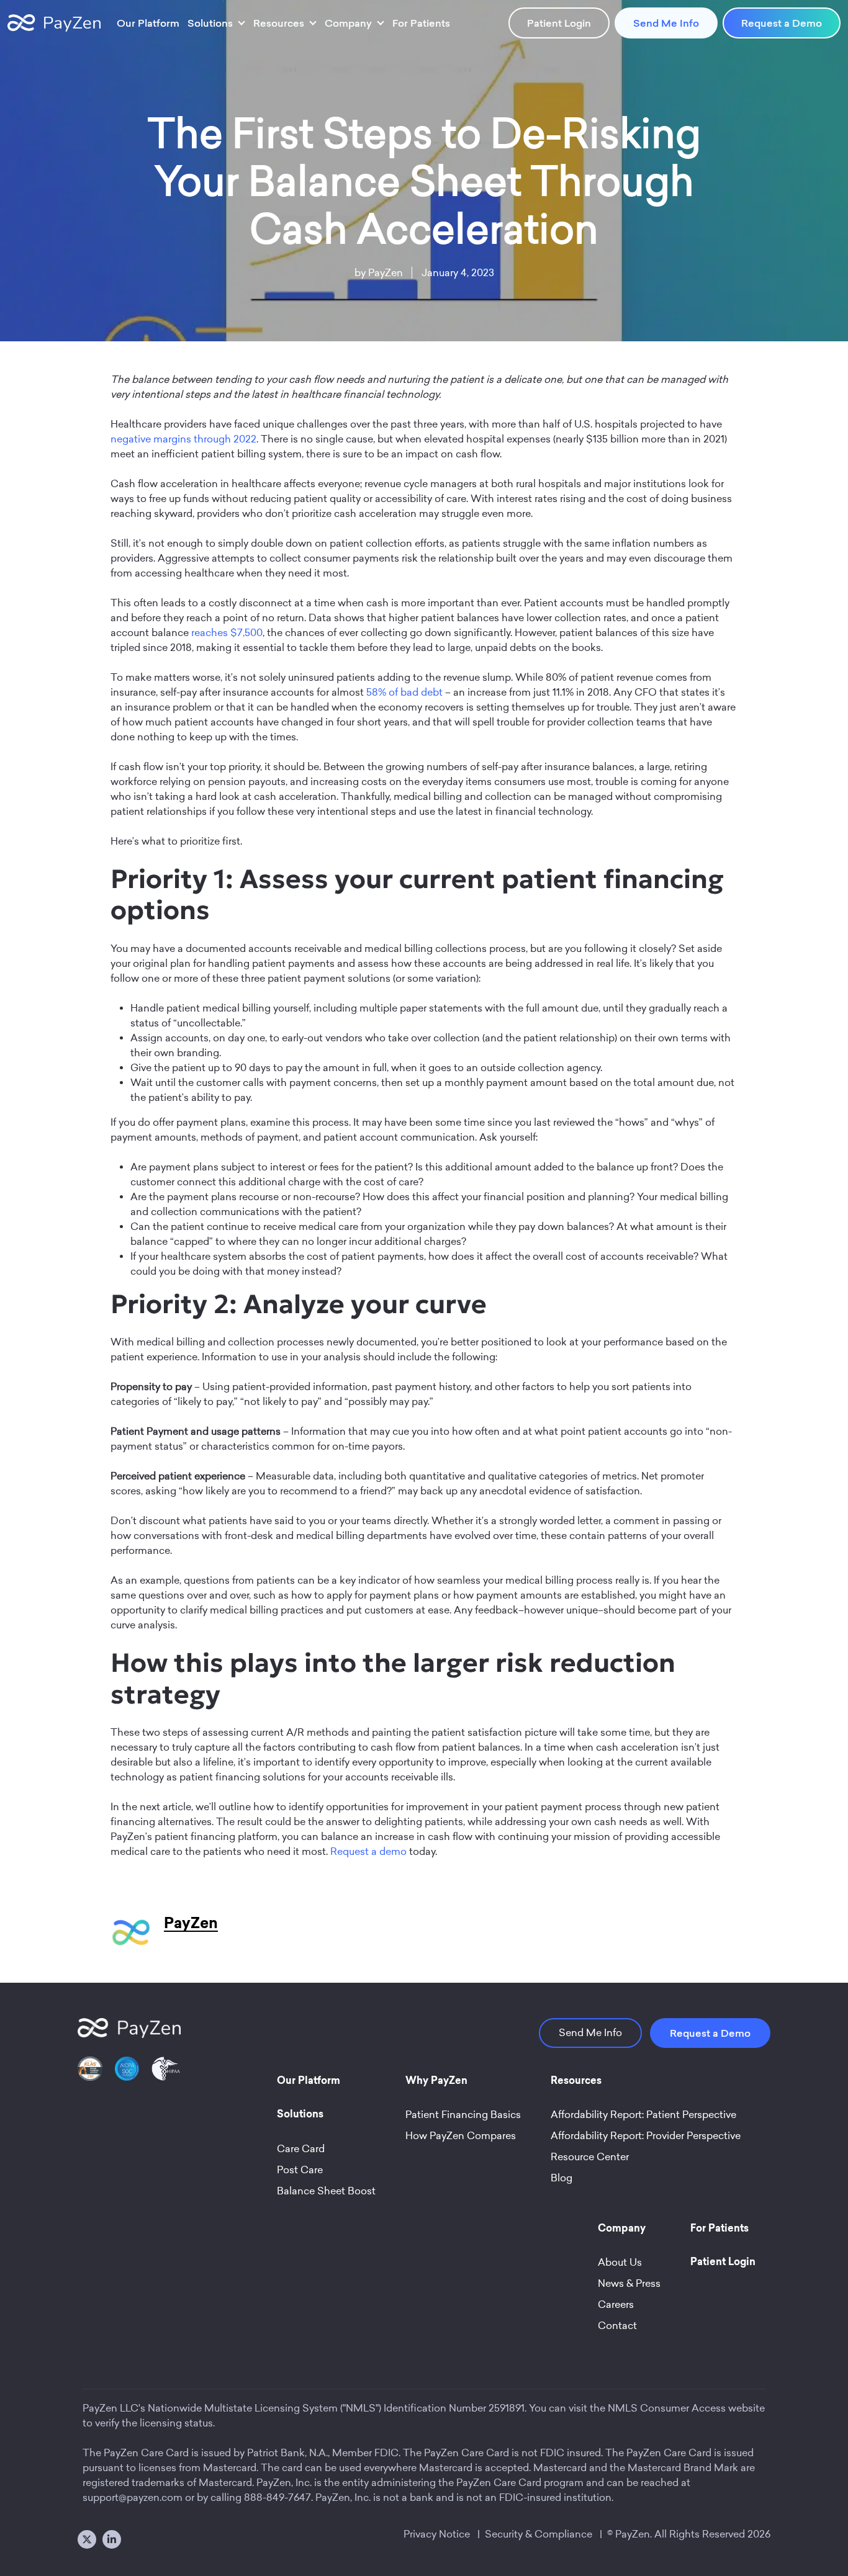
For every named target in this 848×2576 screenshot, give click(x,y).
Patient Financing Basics (463, 2115)
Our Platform (148, 23)
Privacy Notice (437, 2534)
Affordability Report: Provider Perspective (646, 2136)
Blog (562, 2178)
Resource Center (590, 2157)
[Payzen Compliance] (127, 2076)
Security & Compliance (539, 2534)
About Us (620, 2262)
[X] (87, 2539)
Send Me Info (666, 23)
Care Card (301, 2149)
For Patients (421, 23)
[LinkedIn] (112, 2539)
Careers (616, 2304)
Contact (617, 2326)
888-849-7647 (277, 2497)
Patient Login (559, 23)
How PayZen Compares (461, 2136)
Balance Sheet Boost (326, 2191)
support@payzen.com (133, 2497)
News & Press (629, 2283)
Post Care (300, 2170)
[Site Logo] (54, 23)
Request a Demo (782, 23)
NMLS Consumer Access (667, 2408)
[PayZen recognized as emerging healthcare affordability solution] (90, 2076)
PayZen (386, 273)
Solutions (210, 23)
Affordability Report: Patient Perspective (643, 2115)
